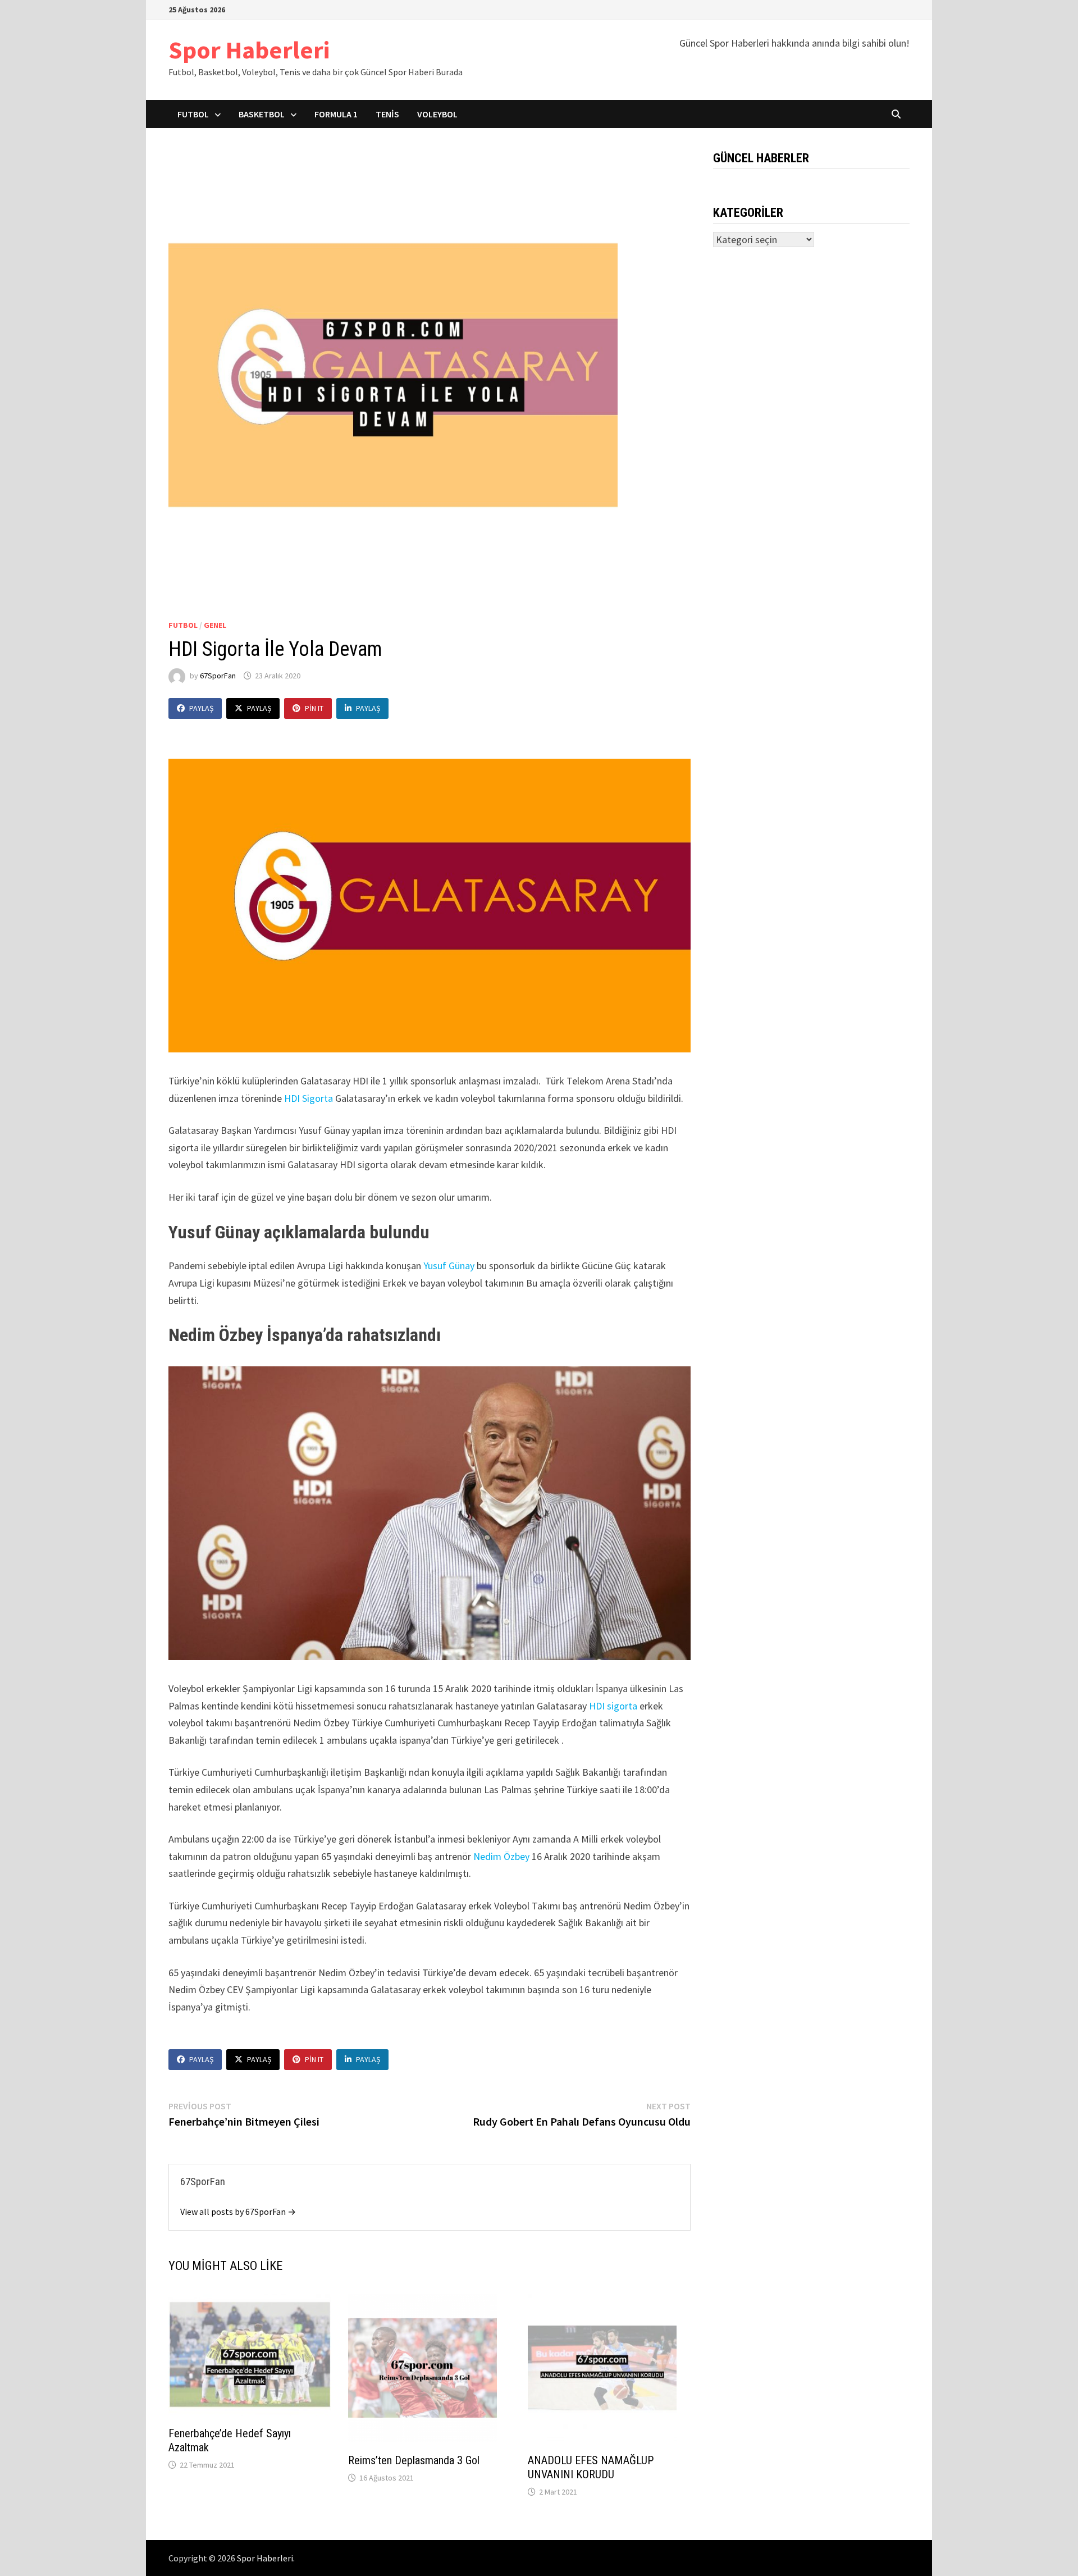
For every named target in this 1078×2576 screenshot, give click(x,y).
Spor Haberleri (249, 50)
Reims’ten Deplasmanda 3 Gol (414, 2460)
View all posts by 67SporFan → (238, 2212)
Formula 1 (336, 114)
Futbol (193, 114)
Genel (215, 625)
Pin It (314, 708)
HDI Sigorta (309, 1098)
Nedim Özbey (500, 1856)
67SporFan (218, 676)
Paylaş (201, 708)
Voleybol (437, 114)
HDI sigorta (612, 1706)
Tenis (387, 114)
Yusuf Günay (449, 1266)
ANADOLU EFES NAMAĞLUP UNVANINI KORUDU (591, 2467)
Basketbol (262, 114)
